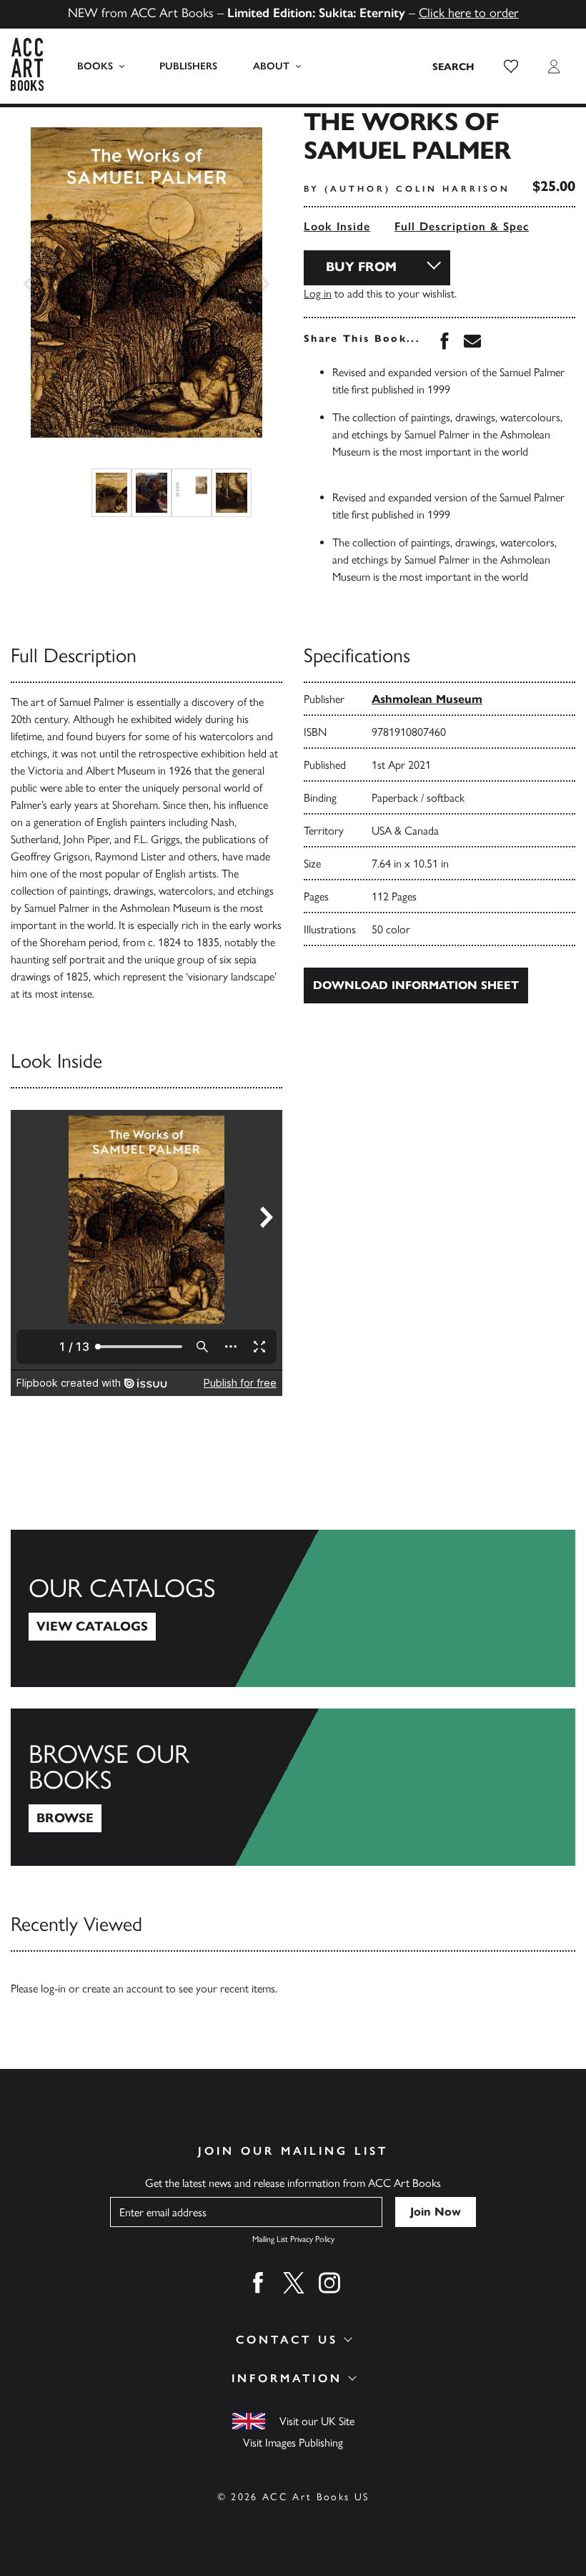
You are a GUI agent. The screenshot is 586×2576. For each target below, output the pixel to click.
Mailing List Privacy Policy (293, 2239)
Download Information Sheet (416, 985)
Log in (318, 294)
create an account (123, 1988)
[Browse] (293, 1787)
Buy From (361, 267)
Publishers (188, 66)
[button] (511, 67)
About (271, 66)
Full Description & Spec (462, 226)
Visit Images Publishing (293, 2443)
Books (95, 66)
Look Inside (337, 226)
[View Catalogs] (293, 1608)
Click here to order (469, 13)
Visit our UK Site (317, 2421)
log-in (53, 1988)
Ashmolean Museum (427, 699)
